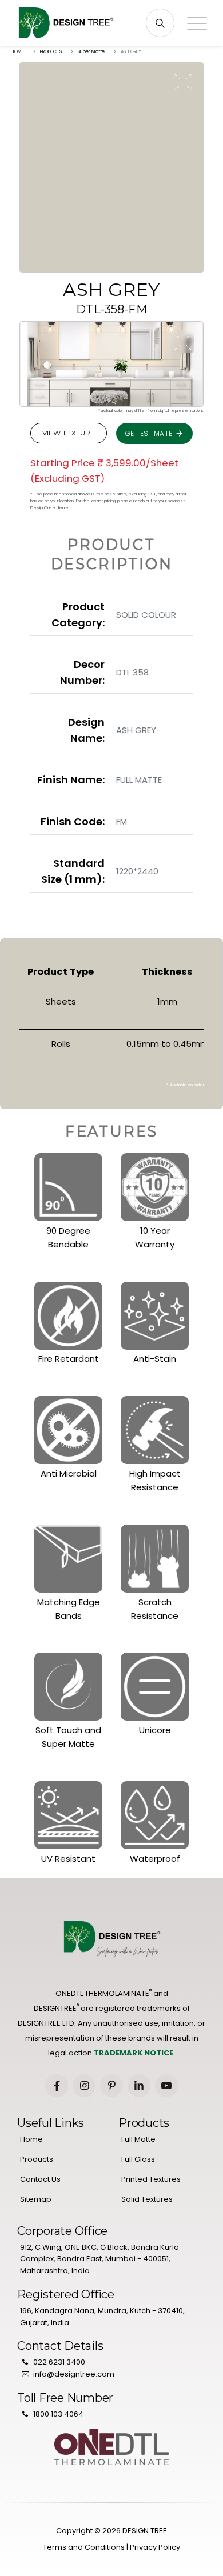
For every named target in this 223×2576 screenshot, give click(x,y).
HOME (17, 52)
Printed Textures (151, 2179)
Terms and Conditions (84, 2547)
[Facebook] (57, 2086)
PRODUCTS (51, 52)
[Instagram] (84, 2086)
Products (37, 2159)
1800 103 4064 (58, 2414)
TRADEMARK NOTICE (134, 2053)
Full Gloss (138, 2159)
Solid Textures (147, 2199)
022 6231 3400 (59, 2362)
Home (31, 2139)
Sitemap (36, 2199)
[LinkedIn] (139, 2086)
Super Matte (91, 52)
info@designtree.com (74, 2374)
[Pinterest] (111, 2086)
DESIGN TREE (145, 2531)
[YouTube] (166, 2086)
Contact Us (40, 2179)
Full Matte (138, 2139)
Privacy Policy (155, 2547)
